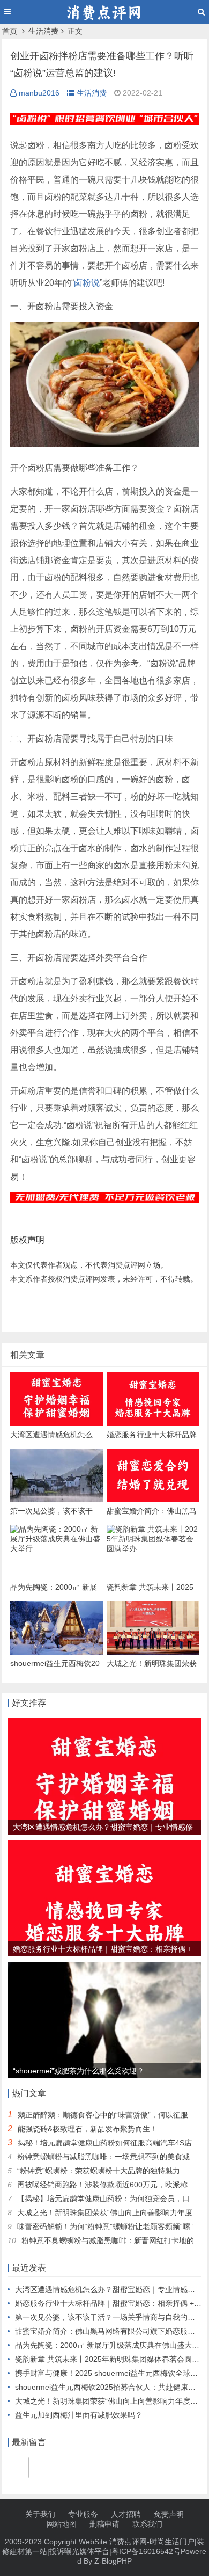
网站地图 (62, 2524)
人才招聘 (126, 2514)
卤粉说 (87, 283)
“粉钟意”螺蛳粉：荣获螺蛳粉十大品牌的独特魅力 (99, 2171)
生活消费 (43, 31)
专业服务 (83, 2514)
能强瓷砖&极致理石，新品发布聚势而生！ (88, 2129)
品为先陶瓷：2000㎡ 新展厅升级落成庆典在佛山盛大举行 (111, 2345)
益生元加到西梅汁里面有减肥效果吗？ (79, 2415)
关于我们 (40, 2514)
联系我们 (147, 2524)
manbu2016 (39, 93)
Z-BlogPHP (113, 2561)
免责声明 (169, 2514)
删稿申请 (104, 2524)
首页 (10, 31)
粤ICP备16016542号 (146, 2551)
